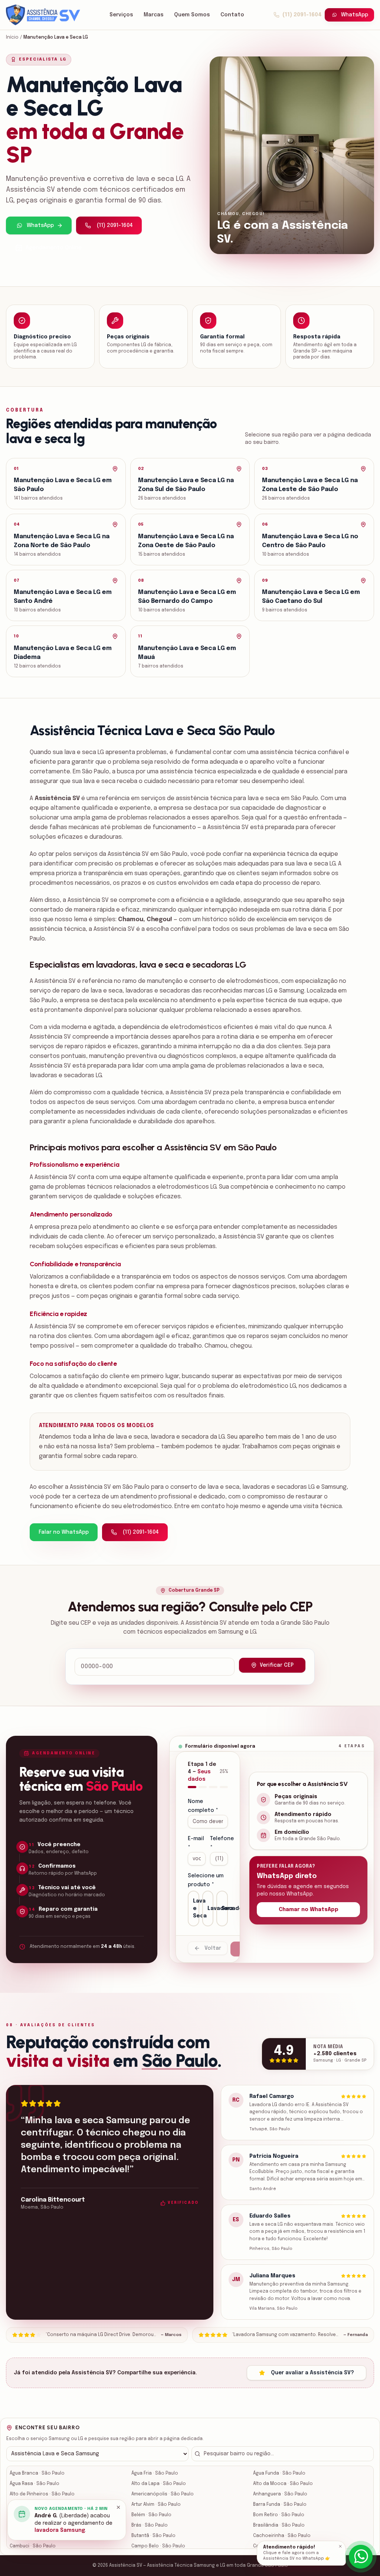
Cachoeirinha (282, 2536)
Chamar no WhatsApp (309, 1910)
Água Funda (279, 2473)
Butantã (153, 2536)
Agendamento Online (54, 248)
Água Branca (37, 2473)
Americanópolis (163, 2494)
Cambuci (33, 2546)
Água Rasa (35, 2484)
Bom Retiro (279, 2515)
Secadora (225, 1909)
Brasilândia (279, 2525)
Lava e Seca (196, 1909)
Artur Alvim (156, 2505)
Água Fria (155, 2473)
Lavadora (211, 1909)
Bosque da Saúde (43, 2525)
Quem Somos (192, 15)
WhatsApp (355, 15)
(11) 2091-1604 (302, 15)
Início (12, 38)
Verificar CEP (277, 1665)
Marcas (154, 15)
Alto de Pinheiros (42, 2494)
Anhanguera (280, 2494)
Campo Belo (158, 2546)
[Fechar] (340, 2546)
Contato (232, 15)
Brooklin (32, 2536)
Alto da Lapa (159, 2484)
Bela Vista (34, 2515)
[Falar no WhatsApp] (361, 2557)
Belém (151, 2515)
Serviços (121, 15)
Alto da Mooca (283, 2484)
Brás (150, 2525)
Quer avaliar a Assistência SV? (312, 2373)
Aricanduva (35, 2505)
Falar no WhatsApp (64, 1532)
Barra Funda (280, 2505)
